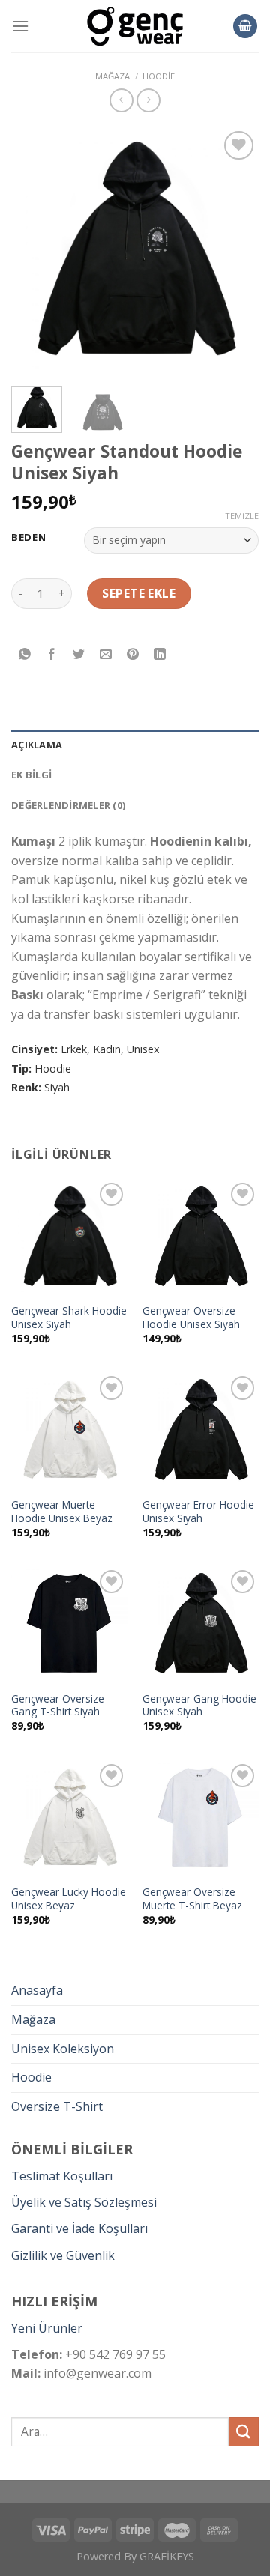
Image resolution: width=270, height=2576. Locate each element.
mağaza (112, 76)
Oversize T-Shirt (57, 2106)
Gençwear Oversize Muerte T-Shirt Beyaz (192, 1898)
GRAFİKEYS (167, 2556)
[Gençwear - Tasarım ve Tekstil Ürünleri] (135, 27)
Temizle (242, 516)
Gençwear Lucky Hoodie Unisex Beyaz (69, 1898)
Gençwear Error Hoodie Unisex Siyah (198, 1511)
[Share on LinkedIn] (160, 655)
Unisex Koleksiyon (63, 2049)
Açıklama (37, 745)
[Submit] (244, 2432)
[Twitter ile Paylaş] (79, 655)
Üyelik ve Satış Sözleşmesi (84, 2202)
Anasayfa (37, 1990)
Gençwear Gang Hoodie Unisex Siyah (199, 1705)
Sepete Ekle (139, 593)
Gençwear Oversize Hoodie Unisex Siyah (191, 1317)
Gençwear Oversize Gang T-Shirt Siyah (58, 1705)
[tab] (135, 745)
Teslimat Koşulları (62, 2176)
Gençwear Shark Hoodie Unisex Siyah (69, 1317)
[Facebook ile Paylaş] (52, 655)
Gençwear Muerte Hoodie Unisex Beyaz (62, 1511)
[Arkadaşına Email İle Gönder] (106, 655)
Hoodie (159, 76)
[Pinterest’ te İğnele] (133, 655)
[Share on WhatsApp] (25, 655)
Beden (29, 538)
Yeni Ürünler (47, 2328)
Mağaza (33, 2019)
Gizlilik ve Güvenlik (63, 2255)
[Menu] (20, 26)
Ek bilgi (31, 775)
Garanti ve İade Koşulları (79, 2228)
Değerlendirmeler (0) (68, 805)
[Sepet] (245, 27)
